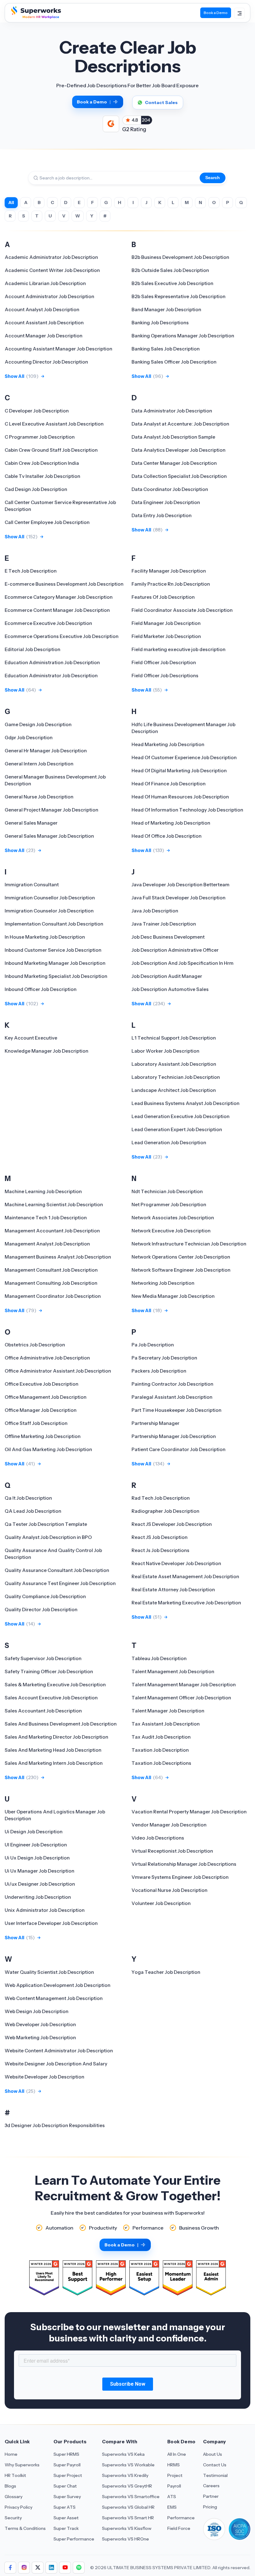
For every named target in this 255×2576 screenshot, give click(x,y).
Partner (211, 2496)
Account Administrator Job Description (49, 296)
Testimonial (215, 2475)
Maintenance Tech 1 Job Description (46, 1218)
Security (13, 2518)
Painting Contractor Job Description (172, 1384)
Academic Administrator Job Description (51, 257)
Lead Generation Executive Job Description (181, 1116)
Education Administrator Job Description (51, 676)
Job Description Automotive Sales (170, 989)
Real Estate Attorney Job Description (173, 1590)
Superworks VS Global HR (128, 2507)
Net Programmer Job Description (169, 1205)
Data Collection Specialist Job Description (179, 476)
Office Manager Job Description (41, 1410)
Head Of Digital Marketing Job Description (179, 771)
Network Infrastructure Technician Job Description (189, 1244)
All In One (177, 2454)
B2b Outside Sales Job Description (170, 270)
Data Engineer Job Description (166, 502)
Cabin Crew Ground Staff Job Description (51, 450)
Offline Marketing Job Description (43, 1436)
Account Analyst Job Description (42, 310)
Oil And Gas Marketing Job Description (48, 1449)
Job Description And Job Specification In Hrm (183, 963)
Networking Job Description (163, 1283)
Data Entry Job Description (162, 515)
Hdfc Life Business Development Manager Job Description (183, 728)
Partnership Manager (155, 1423)
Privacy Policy (19, 2507)
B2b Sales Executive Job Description (172, 283)
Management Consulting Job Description (51, 1283)
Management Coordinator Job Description (53, 1296)
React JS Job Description (160, 1537)
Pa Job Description (153, 1345)
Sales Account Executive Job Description (51, 1698)
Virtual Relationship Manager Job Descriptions (184, 1864)
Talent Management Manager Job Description (184, 1685)
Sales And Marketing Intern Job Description (54, 1763)
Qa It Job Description (28, 1498)
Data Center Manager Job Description (174, 463)
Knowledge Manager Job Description (46, 1051)
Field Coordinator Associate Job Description (182, 610)
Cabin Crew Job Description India (42, 463)
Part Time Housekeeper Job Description (176, 1410)
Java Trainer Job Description (164, 924)
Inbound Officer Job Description (41, 989)
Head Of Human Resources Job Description (180, 797)
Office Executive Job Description (42, 1384)
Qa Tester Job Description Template (46, 1524)
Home (11, 2454)
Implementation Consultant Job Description (54, 924)
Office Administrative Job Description (47, 1358)
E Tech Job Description (31, 571)
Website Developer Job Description (44, 2077)
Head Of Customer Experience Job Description (184, 757)
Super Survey (67, 2497)
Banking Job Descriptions (160, 323)
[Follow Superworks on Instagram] (24, 2568)
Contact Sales (161, 102)
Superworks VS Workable (128, 2465)
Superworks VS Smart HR (128, 2518)
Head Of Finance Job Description (169, 784)
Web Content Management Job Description (54, 1998)
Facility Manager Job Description (169, 571)
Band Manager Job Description (166, 310)
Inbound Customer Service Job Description (53, 950)
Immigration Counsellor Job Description (50, 898)
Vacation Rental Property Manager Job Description (189, 1812)
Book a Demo (216, 13)
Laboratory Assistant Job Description (174, 1064)
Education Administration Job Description (52, 662)
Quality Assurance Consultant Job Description (57, 1570)
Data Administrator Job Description (172, 411)
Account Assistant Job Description (44, 323)
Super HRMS (66, 2454)
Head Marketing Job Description (168, 744)
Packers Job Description (159, 1371)
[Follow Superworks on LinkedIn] (51, 2568)
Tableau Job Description (159, 1658)
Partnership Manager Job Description (174, 1436)
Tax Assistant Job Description (166, 1724)
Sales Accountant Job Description (43, 1711)
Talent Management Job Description (173, 1671)
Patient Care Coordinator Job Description (178, 1449)
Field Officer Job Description (164, 662)
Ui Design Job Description (34, 1832)
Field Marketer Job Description (166, 636)
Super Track (66, 2528)
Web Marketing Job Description (40, 2038)
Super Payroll (67, 2465)
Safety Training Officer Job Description (49, 1671)
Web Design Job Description (37, 2011)
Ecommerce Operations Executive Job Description (62, 636)
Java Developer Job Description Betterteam (181, 885)
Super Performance (74, 2539)
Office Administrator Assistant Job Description (58, 1371)
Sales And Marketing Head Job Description (53, 1750)
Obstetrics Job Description (35, 1345)
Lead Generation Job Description (169, 1143)
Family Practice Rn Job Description (171, 584)
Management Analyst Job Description (47, 1244)
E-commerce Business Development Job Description (64, 584)
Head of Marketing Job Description (171, 823)
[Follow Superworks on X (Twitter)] (38, 2568)
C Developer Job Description (37, 411)
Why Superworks (22, 2465)
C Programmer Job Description (40, 437)
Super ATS (65, 2507)
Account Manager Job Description (44, 336)
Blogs (10, 2486)
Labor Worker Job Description (165, 1051)
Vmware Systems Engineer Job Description (180, 1877)
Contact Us (215, 2465)
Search (213, 178)
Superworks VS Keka (123, 2454)
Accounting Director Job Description (46, 362)
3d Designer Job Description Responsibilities (55, 2125)
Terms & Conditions (25, 2528)
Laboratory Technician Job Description (176, 1077)
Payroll (174, 2486)
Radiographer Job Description (165, 1511)
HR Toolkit (15, 2475)
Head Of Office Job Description (167, 836)
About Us (213, 2454)
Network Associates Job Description (173, 1218)
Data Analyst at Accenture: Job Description (180, 424)
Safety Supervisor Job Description (43, 1658)
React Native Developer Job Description (176, 1563)
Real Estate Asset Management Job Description (185, 1576)
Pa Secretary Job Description (164, 1358)
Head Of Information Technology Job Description (187, 810)
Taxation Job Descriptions (161, 1763)
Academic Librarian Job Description (45, 283)
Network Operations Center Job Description (181, 1257)
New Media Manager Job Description (173, 1296)
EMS (172, 2507)
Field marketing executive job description (178, 649)
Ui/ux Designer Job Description (40, 1884)
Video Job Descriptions (158, 1838)
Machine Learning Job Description (43, 1191)
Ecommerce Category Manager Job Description (59, 597)
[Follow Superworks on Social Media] (79, 2568)
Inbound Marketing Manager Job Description (55, 963)
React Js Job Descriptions (160, 1550)
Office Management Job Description (46, 1397)
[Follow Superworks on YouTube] (65, 2568)
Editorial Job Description (32, 649)
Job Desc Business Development (168, 937)
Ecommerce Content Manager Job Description (57, 610)
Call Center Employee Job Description (47, 522)
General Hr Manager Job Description (46, 751)
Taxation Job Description (160, 1750)
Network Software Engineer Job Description (181, 1270)
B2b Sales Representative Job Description (178, 296)
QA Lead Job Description (33, 1511)
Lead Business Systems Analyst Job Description (185, 1103)
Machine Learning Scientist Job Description (54, 1205)
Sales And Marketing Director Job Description (56, 1737)
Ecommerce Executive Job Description (48, 623)
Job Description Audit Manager (167, 976)
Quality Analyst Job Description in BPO (48, 1537)
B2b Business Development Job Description (180, 257)
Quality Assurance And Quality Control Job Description (53, 1554)
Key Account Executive (31, 1038)
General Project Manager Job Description (51, 810)
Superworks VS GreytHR (127, 2486)
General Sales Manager (31, 823)
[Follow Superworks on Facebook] (10, 2568)
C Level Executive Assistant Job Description (54, 424)
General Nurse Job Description (39, 797)
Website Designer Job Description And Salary (56, 2064)
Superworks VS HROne (125, 2539)
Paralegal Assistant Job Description (172, 1397)
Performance (181, 2518)
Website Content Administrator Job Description (59, 2051)
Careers (211, 2486)
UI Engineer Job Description (36, 1845)
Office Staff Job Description (36, 1423)
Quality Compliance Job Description (45, 1596)
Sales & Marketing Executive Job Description (55, 1685)
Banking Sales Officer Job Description (174, 362)
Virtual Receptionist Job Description (172, 1851)
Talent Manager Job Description (168, 1711)
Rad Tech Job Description (161, 1498)
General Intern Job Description (39, 764)
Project (175, 2475)
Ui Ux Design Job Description (37, 1858)
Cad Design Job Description (36, 489)
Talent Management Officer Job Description (181, 1698)
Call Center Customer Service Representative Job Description (60, 506)
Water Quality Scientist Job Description (49, 1972)
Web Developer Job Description (40, 2024)
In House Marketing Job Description (45, 937)
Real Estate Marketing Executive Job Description (186, 1603)
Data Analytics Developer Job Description (178, 450)
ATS (172, 2497)
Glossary (14, 2497)
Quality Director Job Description (41, 1609)
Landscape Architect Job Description (174, 1090)
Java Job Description (155, 911)
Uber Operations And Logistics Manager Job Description (55, 1815)
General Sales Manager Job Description (49, 836)
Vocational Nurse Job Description (169, 1890)
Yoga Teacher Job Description (166, 1972)
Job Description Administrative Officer (175, 950)
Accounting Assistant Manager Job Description (58, 349)
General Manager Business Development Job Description (55, 780)
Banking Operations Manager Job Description (183, 336)
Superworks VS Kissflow (127, 2528)
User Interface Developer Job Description (51, 1923)
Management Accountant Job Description (52, 1231)
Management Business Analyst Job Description (58, 1257)
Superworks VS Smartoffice (131, 2497)
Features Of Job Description (163, 597)
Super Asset (66, 2518)
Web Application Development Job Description (58, 1985)
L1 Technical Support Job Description (174, 1038)
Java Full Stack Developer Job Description (178, 898)
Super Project (68, 2475)
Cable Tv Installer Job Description (42, 476)
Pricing (210, 2507)
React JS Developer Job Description (172, 1524)
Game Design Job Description (38, 724)
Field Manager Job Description (166, 623)
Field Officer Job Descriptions (165, 676)
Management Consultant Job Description (51, 1270)
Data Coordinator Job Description (170, 489)
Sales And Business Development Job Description (61, 1724)
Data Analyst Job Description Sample (173, 437)
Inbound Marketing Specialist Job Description (56, 976)
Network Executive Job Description (171, 1231)
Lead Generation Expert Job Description (177, 1129)
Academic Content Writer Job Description (52, 270)
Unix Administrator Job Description (45, 1910)
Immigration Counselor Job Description (49, 911)
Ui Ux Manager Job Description (39, 1871)
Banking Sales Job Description (166, 349)
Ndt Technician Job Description (167, 1191)
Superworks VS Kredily (125, 2475)
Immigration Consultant (32, 885)
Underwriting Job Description (38, 1897)
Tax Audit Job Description (161, 1737)
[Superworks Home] (35, 17)
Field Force (179, 2528)
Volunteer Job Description (161, 1903)
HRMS (174, 2465)
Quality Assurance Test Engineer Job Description (60, 1583)
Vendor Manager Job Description (169, 1825)
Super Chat (65, 2486)
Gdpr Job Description (29, 738)
